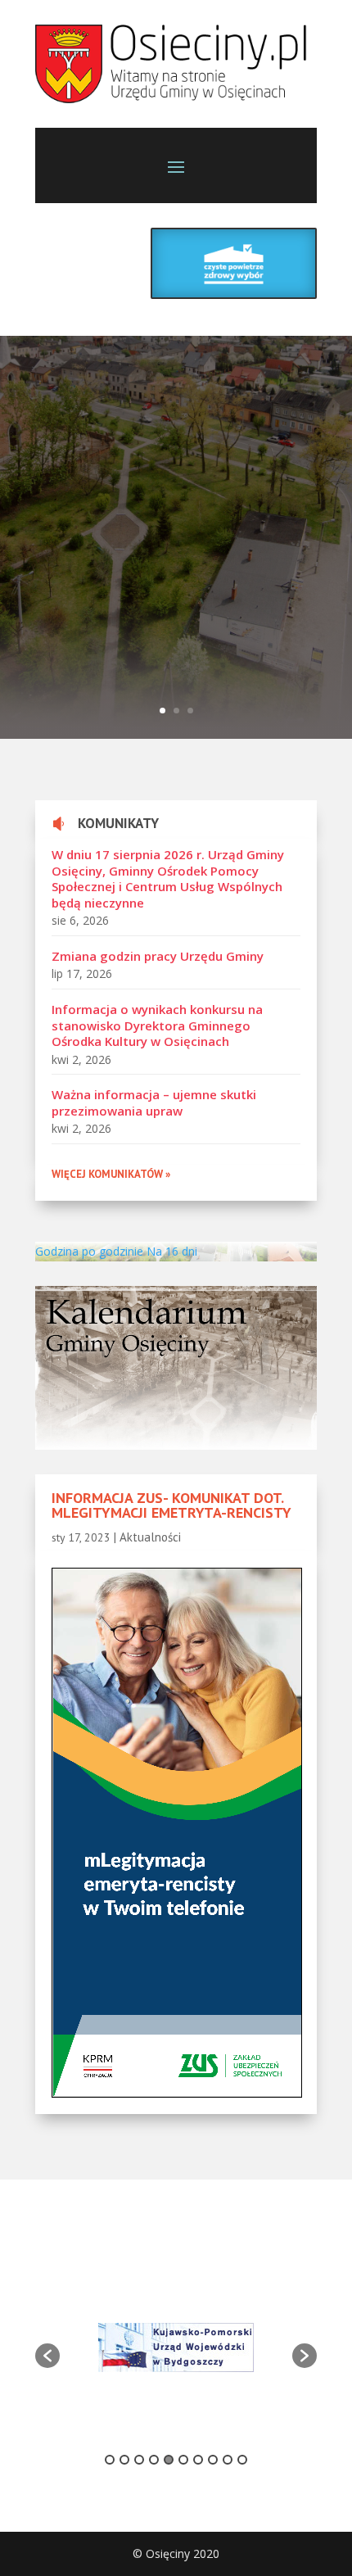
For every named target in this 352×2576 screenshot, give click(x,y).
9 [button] (228, 2460)
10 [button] (242, 2460)
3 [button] (139, 2460)
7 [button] (198, 2460)
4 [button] (154, 2460)
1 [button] (110, 2460)
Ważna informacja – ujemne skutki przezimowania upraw (154, 1102)
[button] (47, 2356)
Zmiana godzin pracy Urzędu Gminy (158, 956)
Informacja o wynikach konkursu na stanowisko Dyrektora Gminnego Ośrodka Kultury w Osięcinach (157, 1025)
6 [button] (183, 2460)
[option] (176, 2347)
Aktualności (150, 1537)
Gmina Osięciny (111, 452)
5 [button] (169, 2460)
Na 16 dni (172, 1251)
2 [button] (124, 2460)
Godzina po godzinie (89, 1251)
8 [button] (213, 2460)
